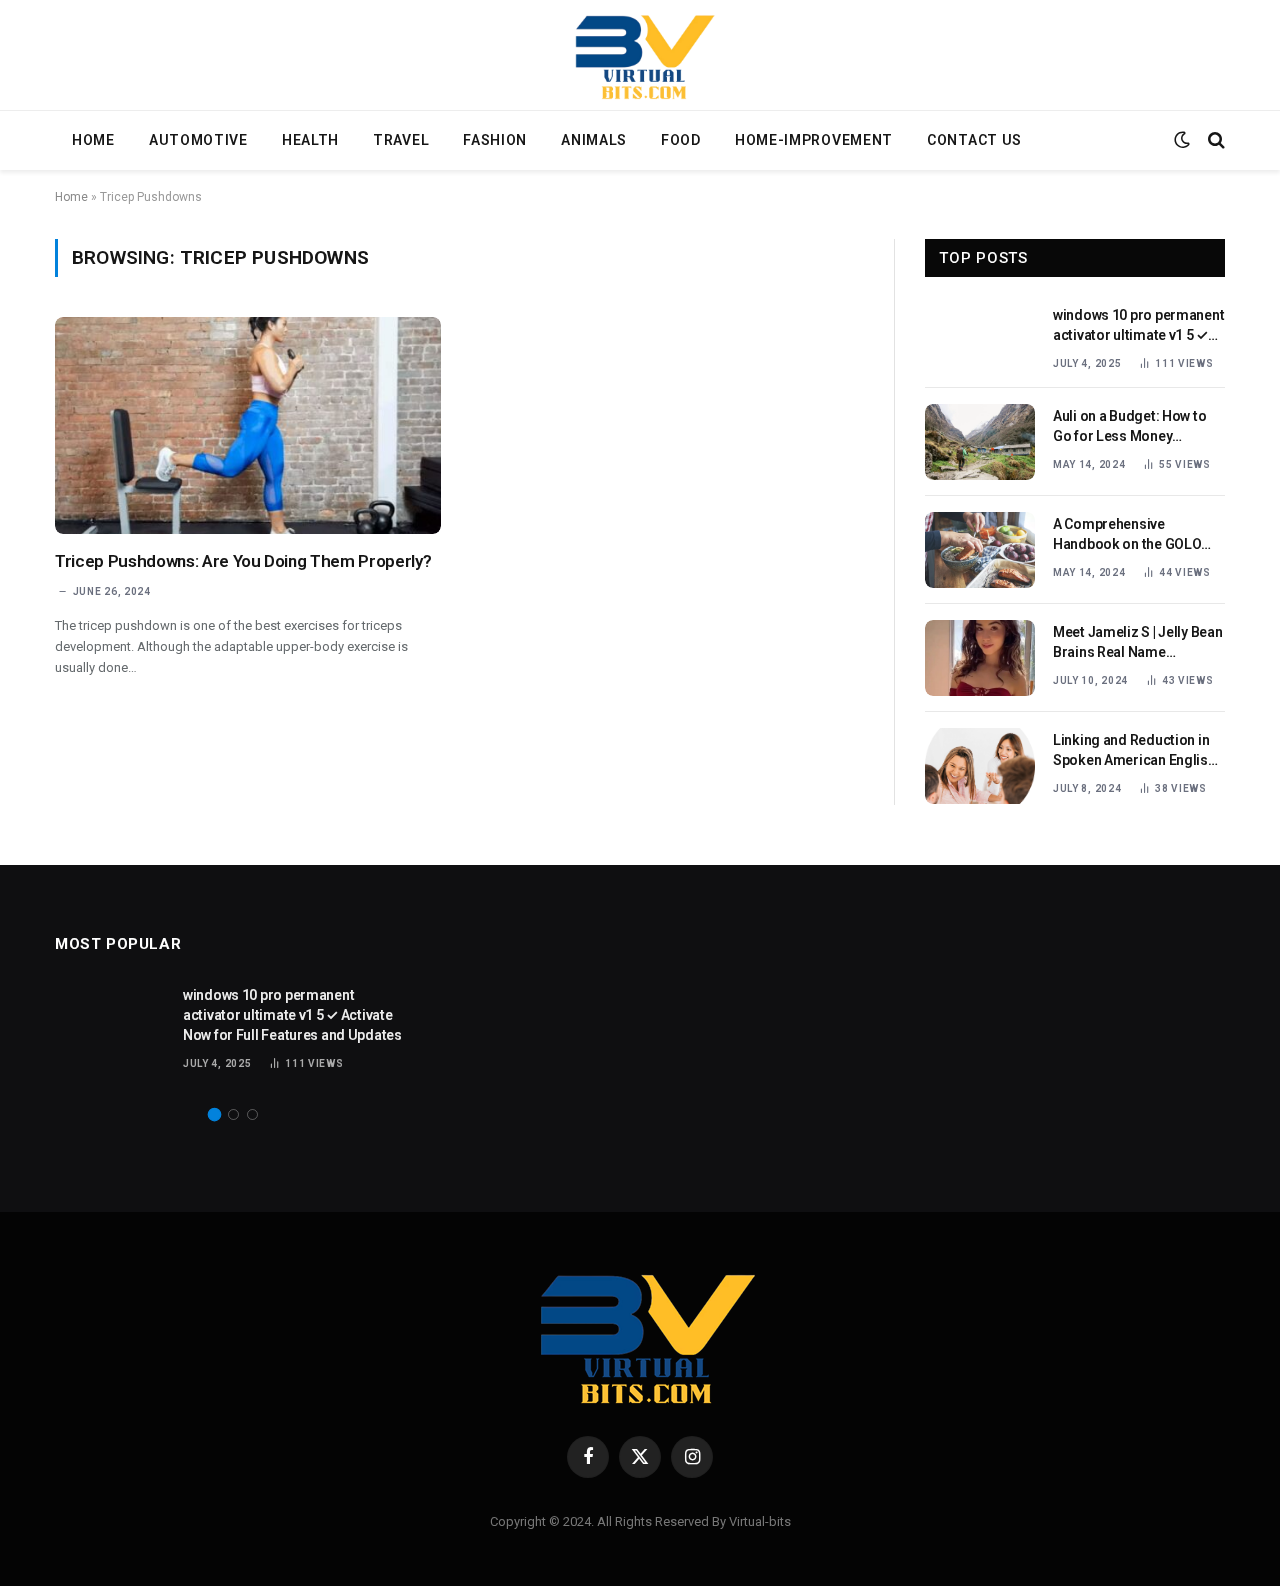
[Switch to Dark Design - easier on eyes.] (1182, 140)
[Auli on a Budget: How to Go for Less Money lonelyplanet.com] (980, 442)
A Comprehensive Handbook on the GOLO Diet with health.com (1127, 535)
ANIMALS (594, 140)
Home (71, 197)
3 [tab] (252, 1114)
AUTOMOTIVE (198, 140)
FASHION (495, 140)
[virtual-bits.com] (640, 55)
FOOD (681, 140)
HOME (93, 140)
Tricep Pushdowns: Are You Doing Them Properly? (243, 561)
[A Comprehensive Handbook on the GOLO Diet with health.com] (980, 550)
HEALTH (310, 140)
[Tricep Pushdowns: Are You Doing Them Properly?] (248, 425)
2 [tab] (233, 1114)
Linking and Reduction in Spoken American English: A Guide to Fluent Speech (1136, 751)
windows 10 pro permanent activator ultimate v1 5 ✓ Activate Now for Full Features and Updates (1138, 326)
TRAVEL (401, 140)
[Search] (1214, 140)
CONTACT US (974, 140)
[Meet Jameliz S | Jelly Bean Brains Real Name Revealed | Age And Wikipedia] (980, 658)
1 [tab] (214, 1114)
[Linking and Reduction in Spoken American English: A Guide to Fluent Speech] (980, 766)
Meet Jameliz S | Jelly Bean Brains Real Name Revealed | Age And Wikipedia (1137, 643)
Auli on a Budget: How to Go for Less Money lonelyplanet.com (1129, 427)
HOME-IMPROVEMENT (814, 140)
